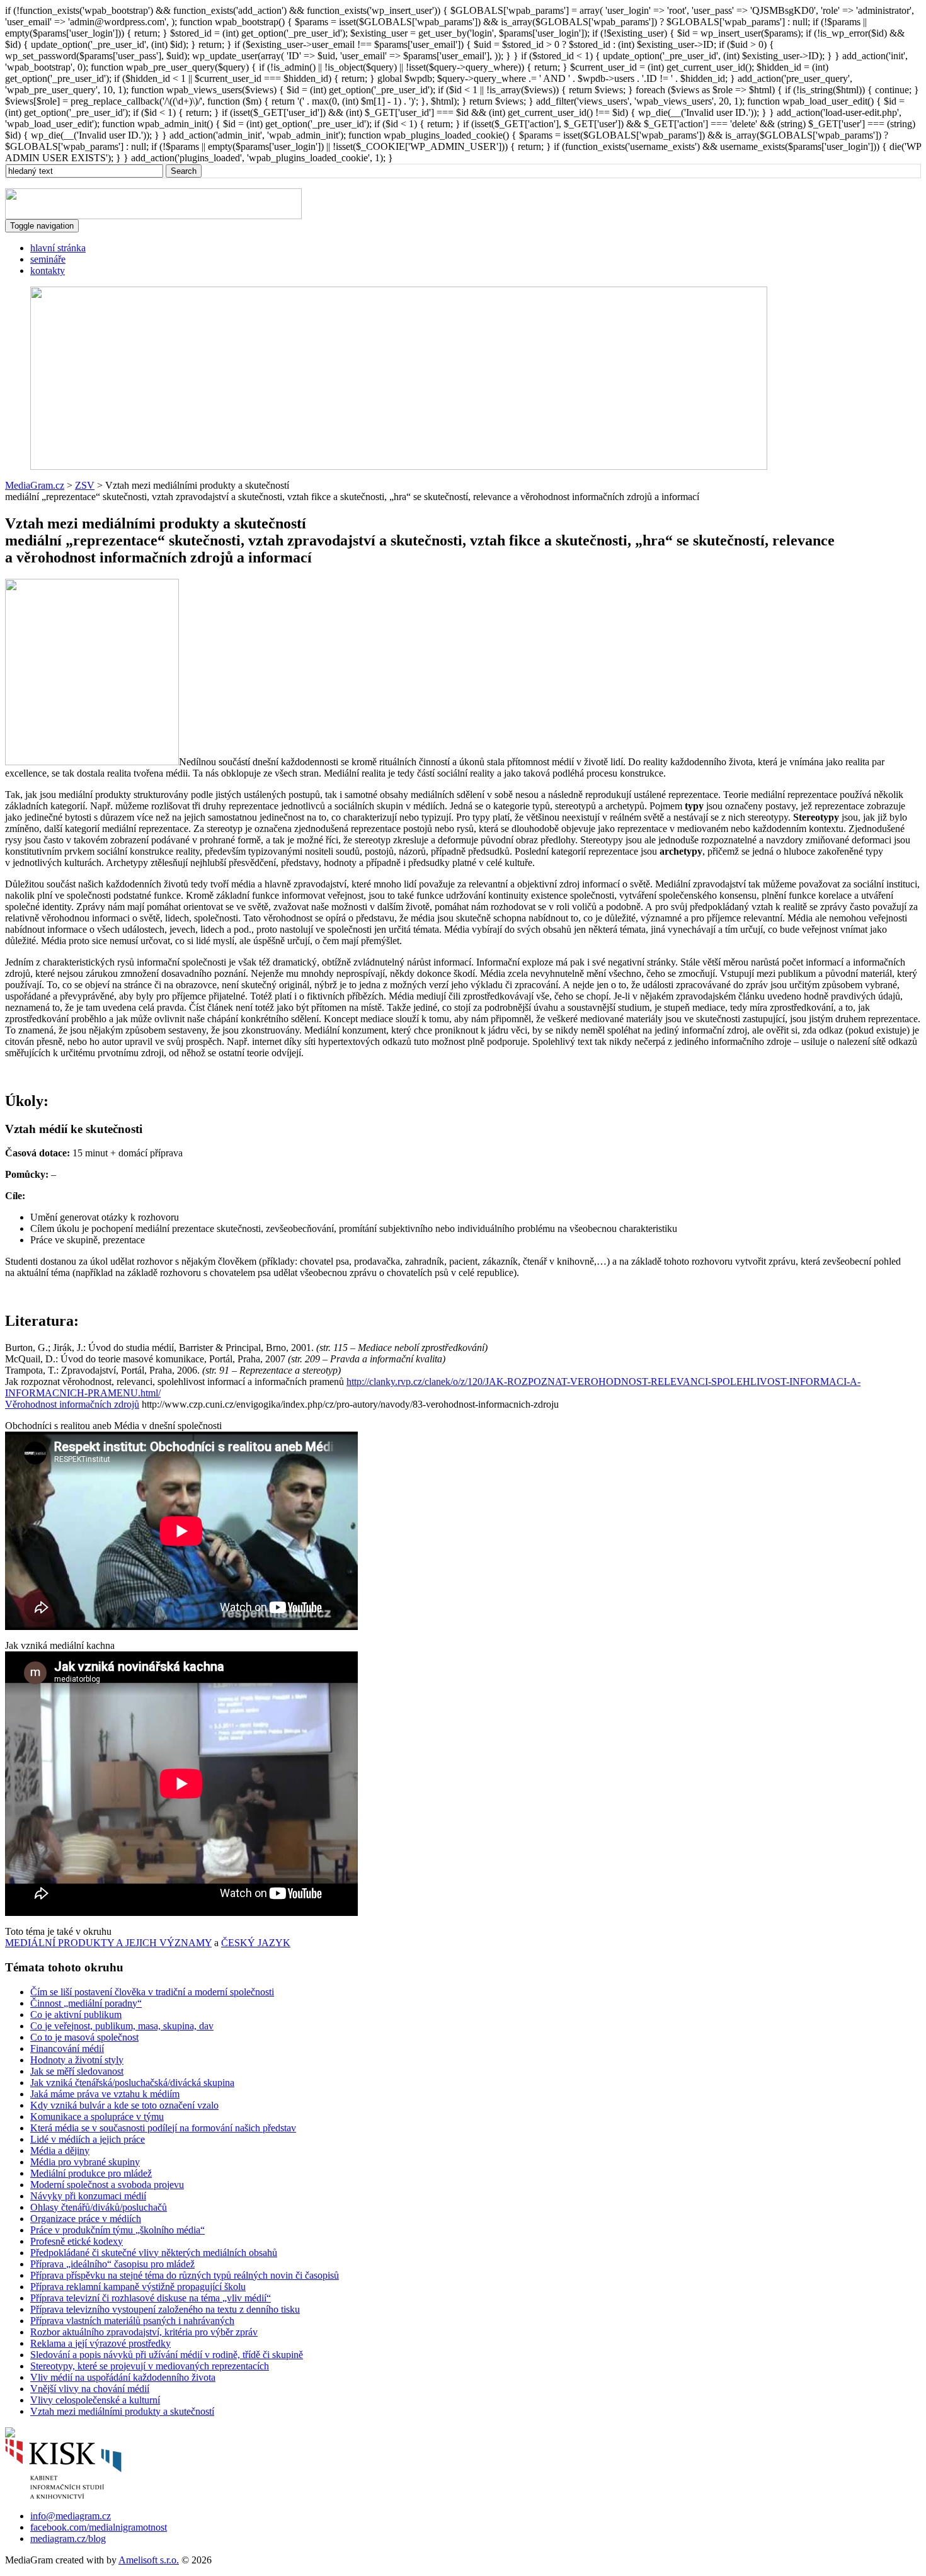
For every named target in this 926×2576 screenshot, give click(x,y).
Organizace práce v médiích (86, 2219)
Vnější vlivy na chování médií (90, 2389)
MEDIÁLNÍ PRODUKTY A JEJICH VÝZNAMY (108, 1943)
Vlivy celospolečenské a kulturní (95, 2400)
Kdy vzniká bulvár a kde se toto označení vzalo (124, 2105)
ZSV (85, 485)
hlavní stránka (58, 248)
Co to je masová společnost (84, 2037)
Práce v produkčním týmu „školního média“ (117, 2230)
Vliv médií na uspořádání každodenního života (123, 2377)
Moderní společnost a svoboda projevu (107, 2185)
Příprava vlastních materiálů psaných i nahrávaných (132, 2321)
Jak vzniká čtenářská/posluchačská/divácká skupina (132, 2083)
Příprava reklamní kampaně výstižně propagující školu (138, 2287)
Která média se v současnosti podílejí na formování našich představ (163, 2128)
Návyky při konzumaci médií (88, 2196)
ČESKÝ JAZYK (256, 1943)
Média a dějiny (60, 2151)
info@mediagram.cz (71, 2516)
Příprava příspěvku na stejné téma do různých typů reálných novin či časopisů (185, 2275)
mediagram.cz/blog (68, 2539)
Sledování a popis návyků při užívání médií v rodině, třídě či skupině (167, 2355)
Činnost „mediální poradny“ (86, 2003)
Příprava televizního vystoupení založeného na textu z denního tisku (165, 2309)
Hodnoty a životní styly (77, 2060)
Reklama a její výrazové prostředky (100, 2343)
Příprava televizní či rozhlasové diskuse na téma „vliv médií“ (151, 2298)
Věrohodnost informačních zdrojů (72, 1404)
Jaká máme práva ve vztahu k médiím (105, 2094)
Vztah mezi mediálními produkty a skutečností (122, 2411)
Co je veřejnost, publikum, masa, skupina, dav (122, 2026)
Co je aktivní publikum (76, 2015)
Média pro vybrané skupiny (85, 2162)
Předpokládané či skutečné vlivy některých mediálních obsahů (154, 2253)
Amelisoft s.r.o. (149, 2560)
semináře (48, 259)
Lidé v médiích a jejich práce (88, 2139)
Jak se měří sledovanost (77, 2071)
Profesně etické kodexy (77, 2241)
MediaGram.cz (35, 485)
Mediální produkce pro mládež (91, 2173)
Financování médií (67, 2049)
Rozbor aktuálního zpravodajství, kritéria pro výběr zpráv (144, 2332)
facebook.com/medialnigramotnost (99, 2527)
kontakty (48, 271)
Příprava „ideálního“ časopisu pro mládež (112, 2264)
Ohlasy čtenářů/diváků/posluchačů (99, 2207)
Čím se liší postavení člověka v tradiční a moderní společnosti (152, 1992)
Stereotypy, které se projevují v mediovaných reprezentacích (150, 2366)
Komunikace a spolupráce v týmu (97, 2117)
